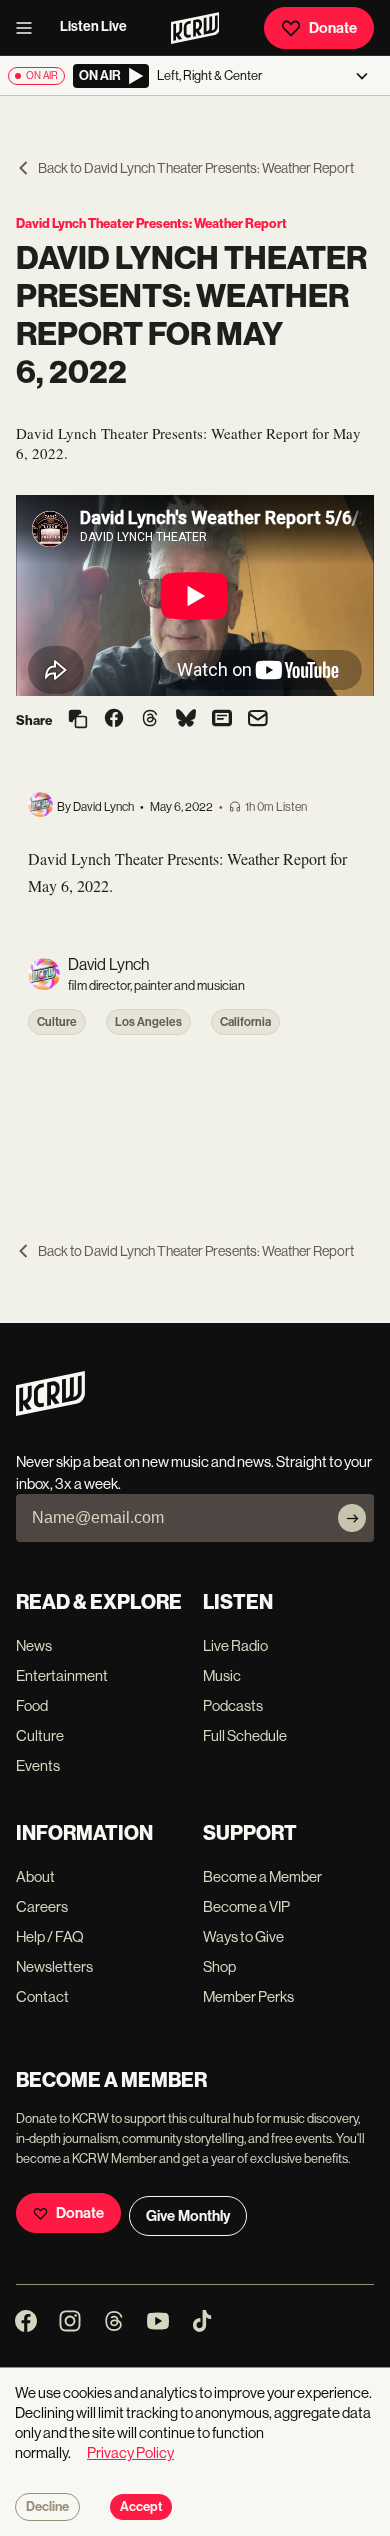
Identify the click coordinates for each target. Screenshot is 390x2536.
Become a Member (262, 1876)
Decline (47, 2507)
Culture (57, 1022)
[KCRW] (50, 1410)
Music (222, 1675)
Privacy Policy (130, 2452)
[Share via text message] (222, 720)
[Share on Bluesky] (186, 720)
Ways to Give (243, 1936)
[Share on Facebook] (114, 720)
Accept (141, 2507)
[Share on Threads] (150, 720)
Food (32, 1705)
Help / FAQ (50, 1936)
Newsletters (54, 1966)
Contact (42, 1996)
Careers (42, 1906)
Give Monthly (188, 2216)
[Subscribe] (352, 1518)
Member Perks (248, 1996)
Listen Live (93, 26)
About (35, 1876)
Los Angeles (148, 1022)
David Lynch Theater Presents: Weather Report (151, 223)
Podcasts (233, 1705)
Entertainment (62, 1675)
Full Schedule (245, 1735)
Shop (219, 1966)
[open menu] (30, 28)
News (34, 1645)
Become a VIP (246, 1906)
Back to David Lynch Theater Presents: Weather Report (196, 168)
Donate (333, 28)
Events (38, 1765)
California (245, 1022)
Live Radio (235, 1645)
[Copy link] (78, 720)
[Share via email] (258, 720)
